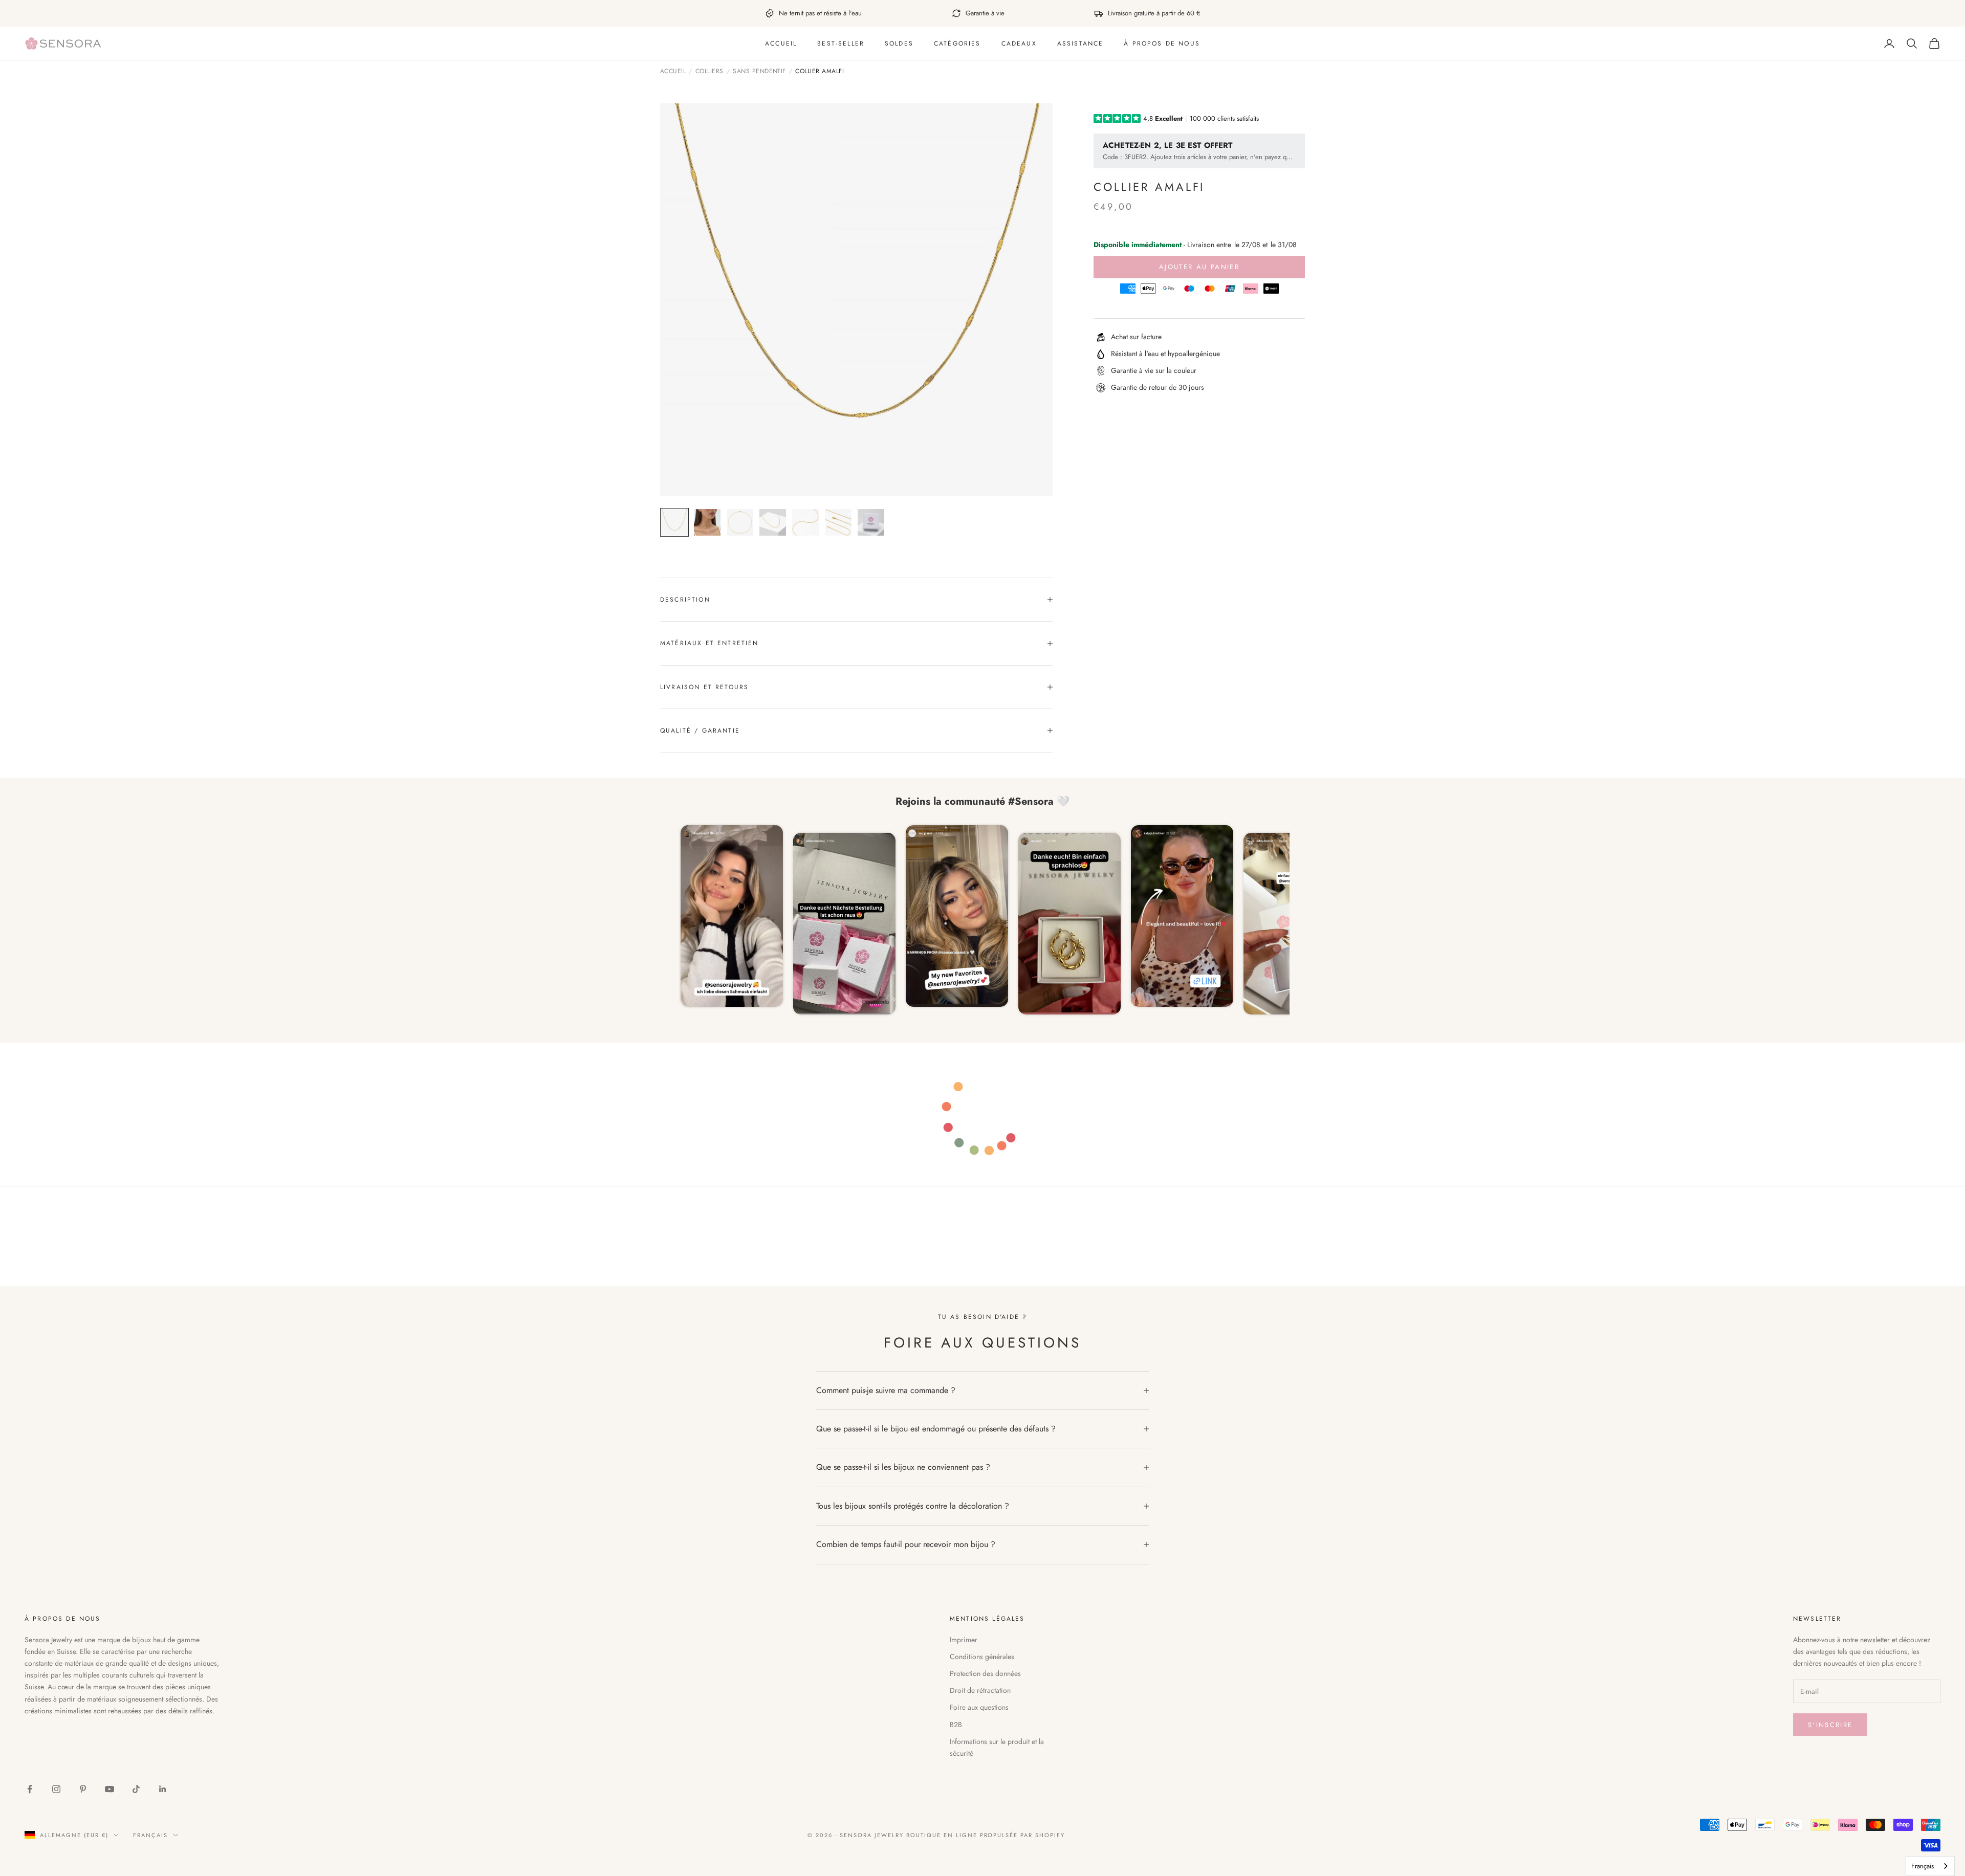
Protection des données (985, 1673)
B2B (956, 1725)
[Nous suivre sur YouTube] (110, 1789)
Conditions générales (982, 1657)
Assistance (1080, 43)
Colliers (709, 72)
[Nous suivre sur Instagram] (56, 1789)
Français (150, 1835)
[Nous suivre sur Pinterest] (83, 1789)
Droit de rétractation (980, 1690)
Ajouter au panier (1199, 267)
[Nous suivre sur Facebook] (30, 1789)
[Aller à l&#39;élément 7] (871, 522)
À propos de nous (1162, 43)
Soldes (899, 43)
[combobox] (1930, 1866)
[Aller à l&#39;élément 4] (773, 522)
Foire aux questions (979, 1707)
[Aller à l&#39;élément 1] (674, 522)
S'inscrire (1830, 1725)
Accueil (781, 43)
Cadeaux (1019, 43)
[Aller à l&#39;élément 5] (805, 522)
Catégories (957, 43)
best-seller (841, 43)
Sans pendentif (759, 72)
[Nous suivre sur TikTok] (136, 1789)
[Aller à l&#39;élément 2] (707, 522)
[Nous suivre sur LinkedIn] (163, 1789)
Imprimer (964, 1640)
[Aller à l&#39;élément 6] (838, 522)
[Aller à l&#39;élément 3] (740, 522)
